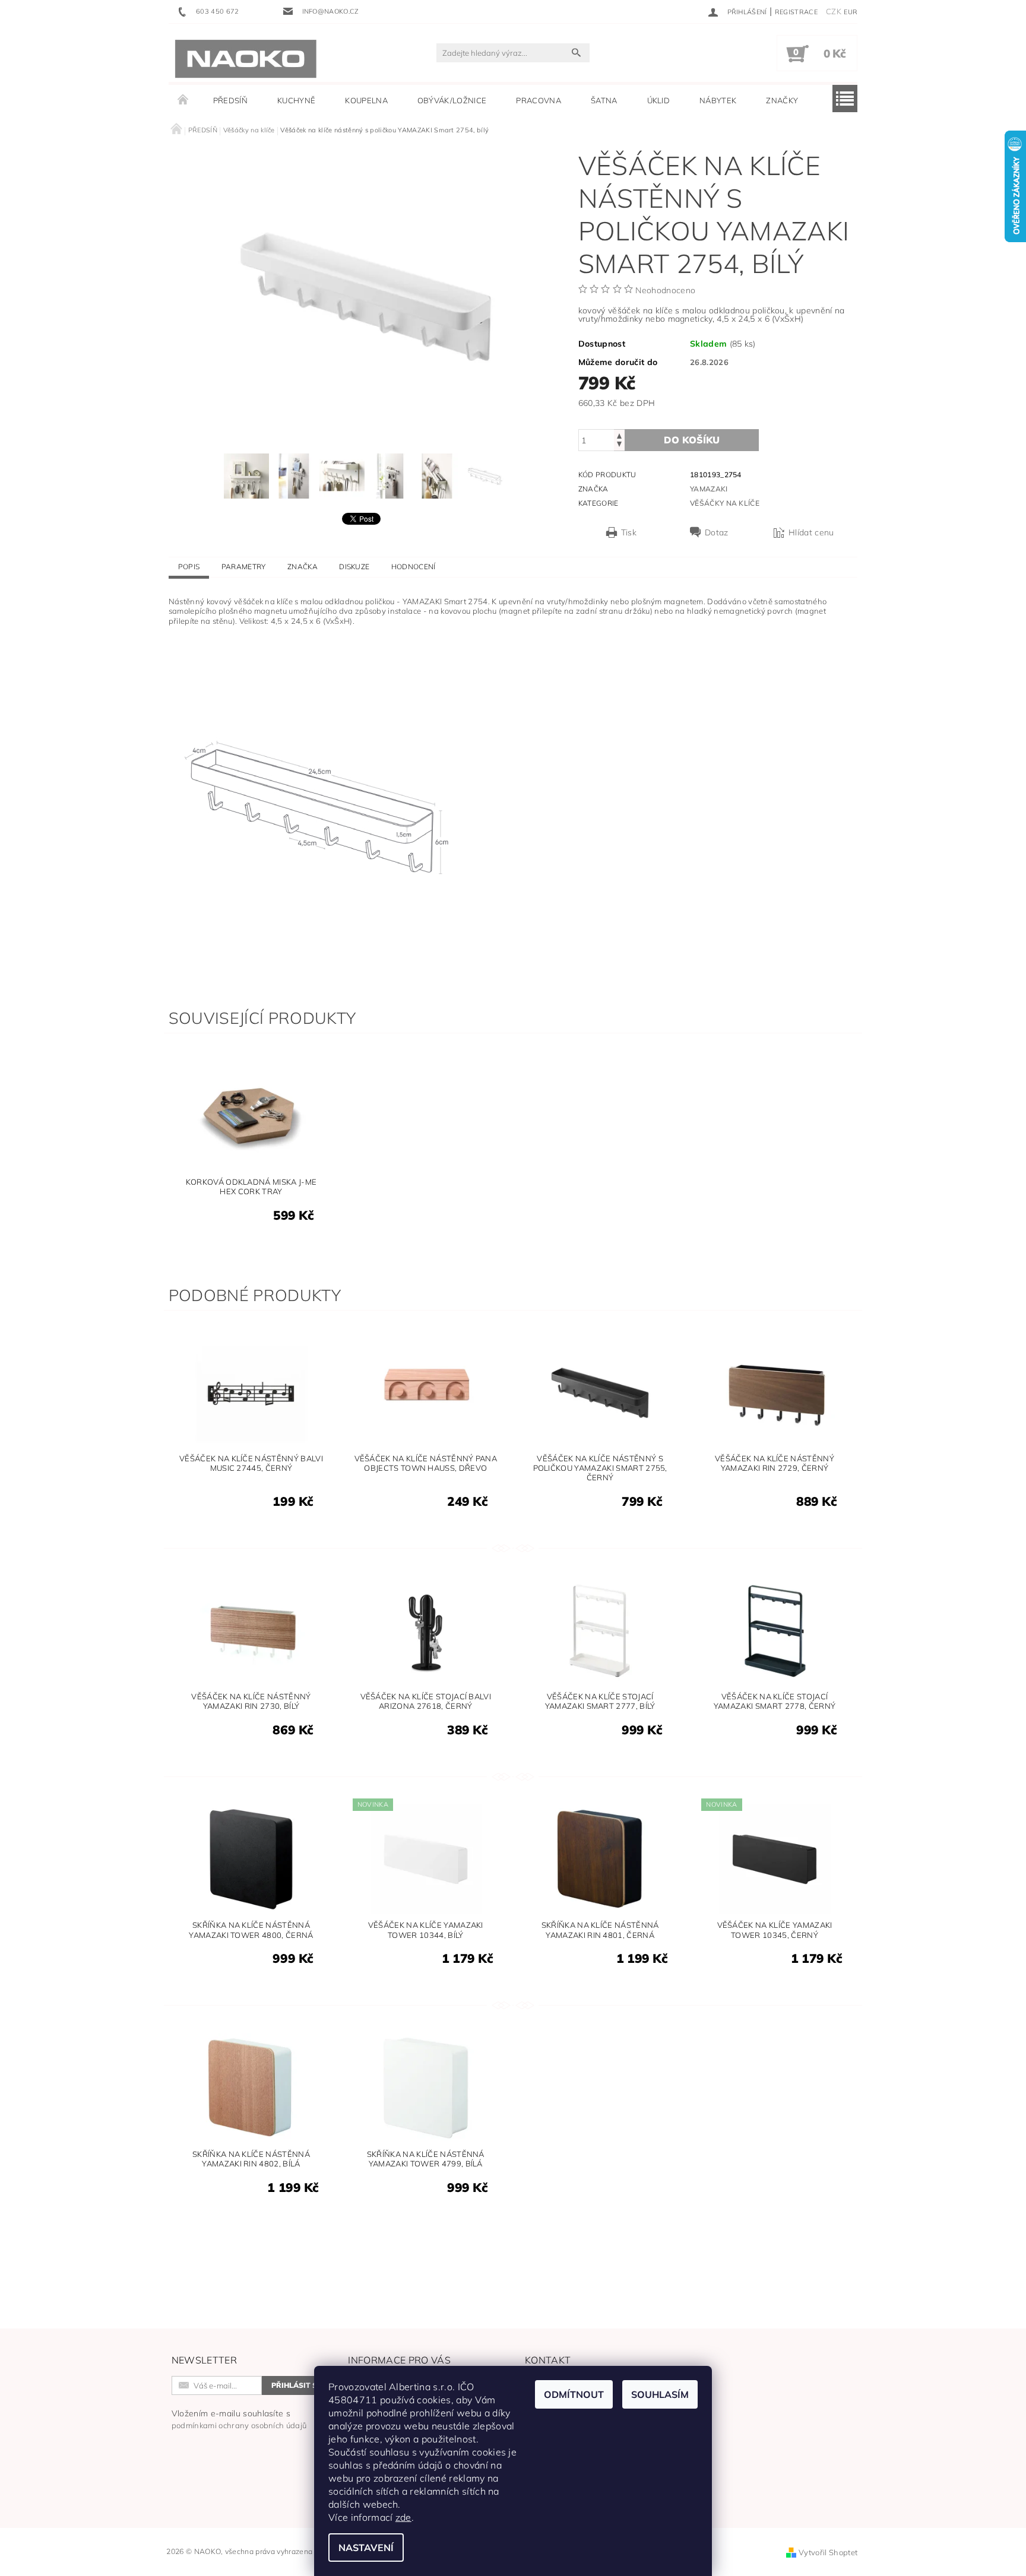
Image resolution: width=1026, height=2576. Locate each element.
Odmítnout (574, 2394)
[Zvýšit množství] (619, 435)
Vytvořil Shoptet (828, 2552)
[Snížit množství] (619, 445)
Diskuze (354, 567)
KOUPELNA (366, 100)
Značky (782, 100)
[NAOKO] (246, 59)
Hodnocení (414, 567)
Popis (189, 567)
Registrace (796, 12)
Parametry (244, 567)
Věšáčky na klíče (725, 503)
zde (403, 2517)
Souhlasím (660, 2394)
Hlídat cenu (811, 532)
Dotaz (717, 532)
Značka (303, 567)
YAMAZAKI (709, 489)
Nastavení (366, 2548)
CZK (834, 11)
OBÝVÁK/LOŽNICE (452, 100)
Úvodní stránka (183, 100)
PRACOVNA (539, 100)
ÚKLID (659, 100)
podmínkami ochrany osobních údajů (239, 2425)
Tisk (629, 532)
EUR (851, 12)
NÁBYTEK (718, 100)
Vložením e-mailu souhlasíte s (239, 2419)
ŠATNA (604, 100)
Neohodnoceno (665, 290)
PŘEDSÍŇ (230, 100)
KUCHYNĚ (296, 100)
